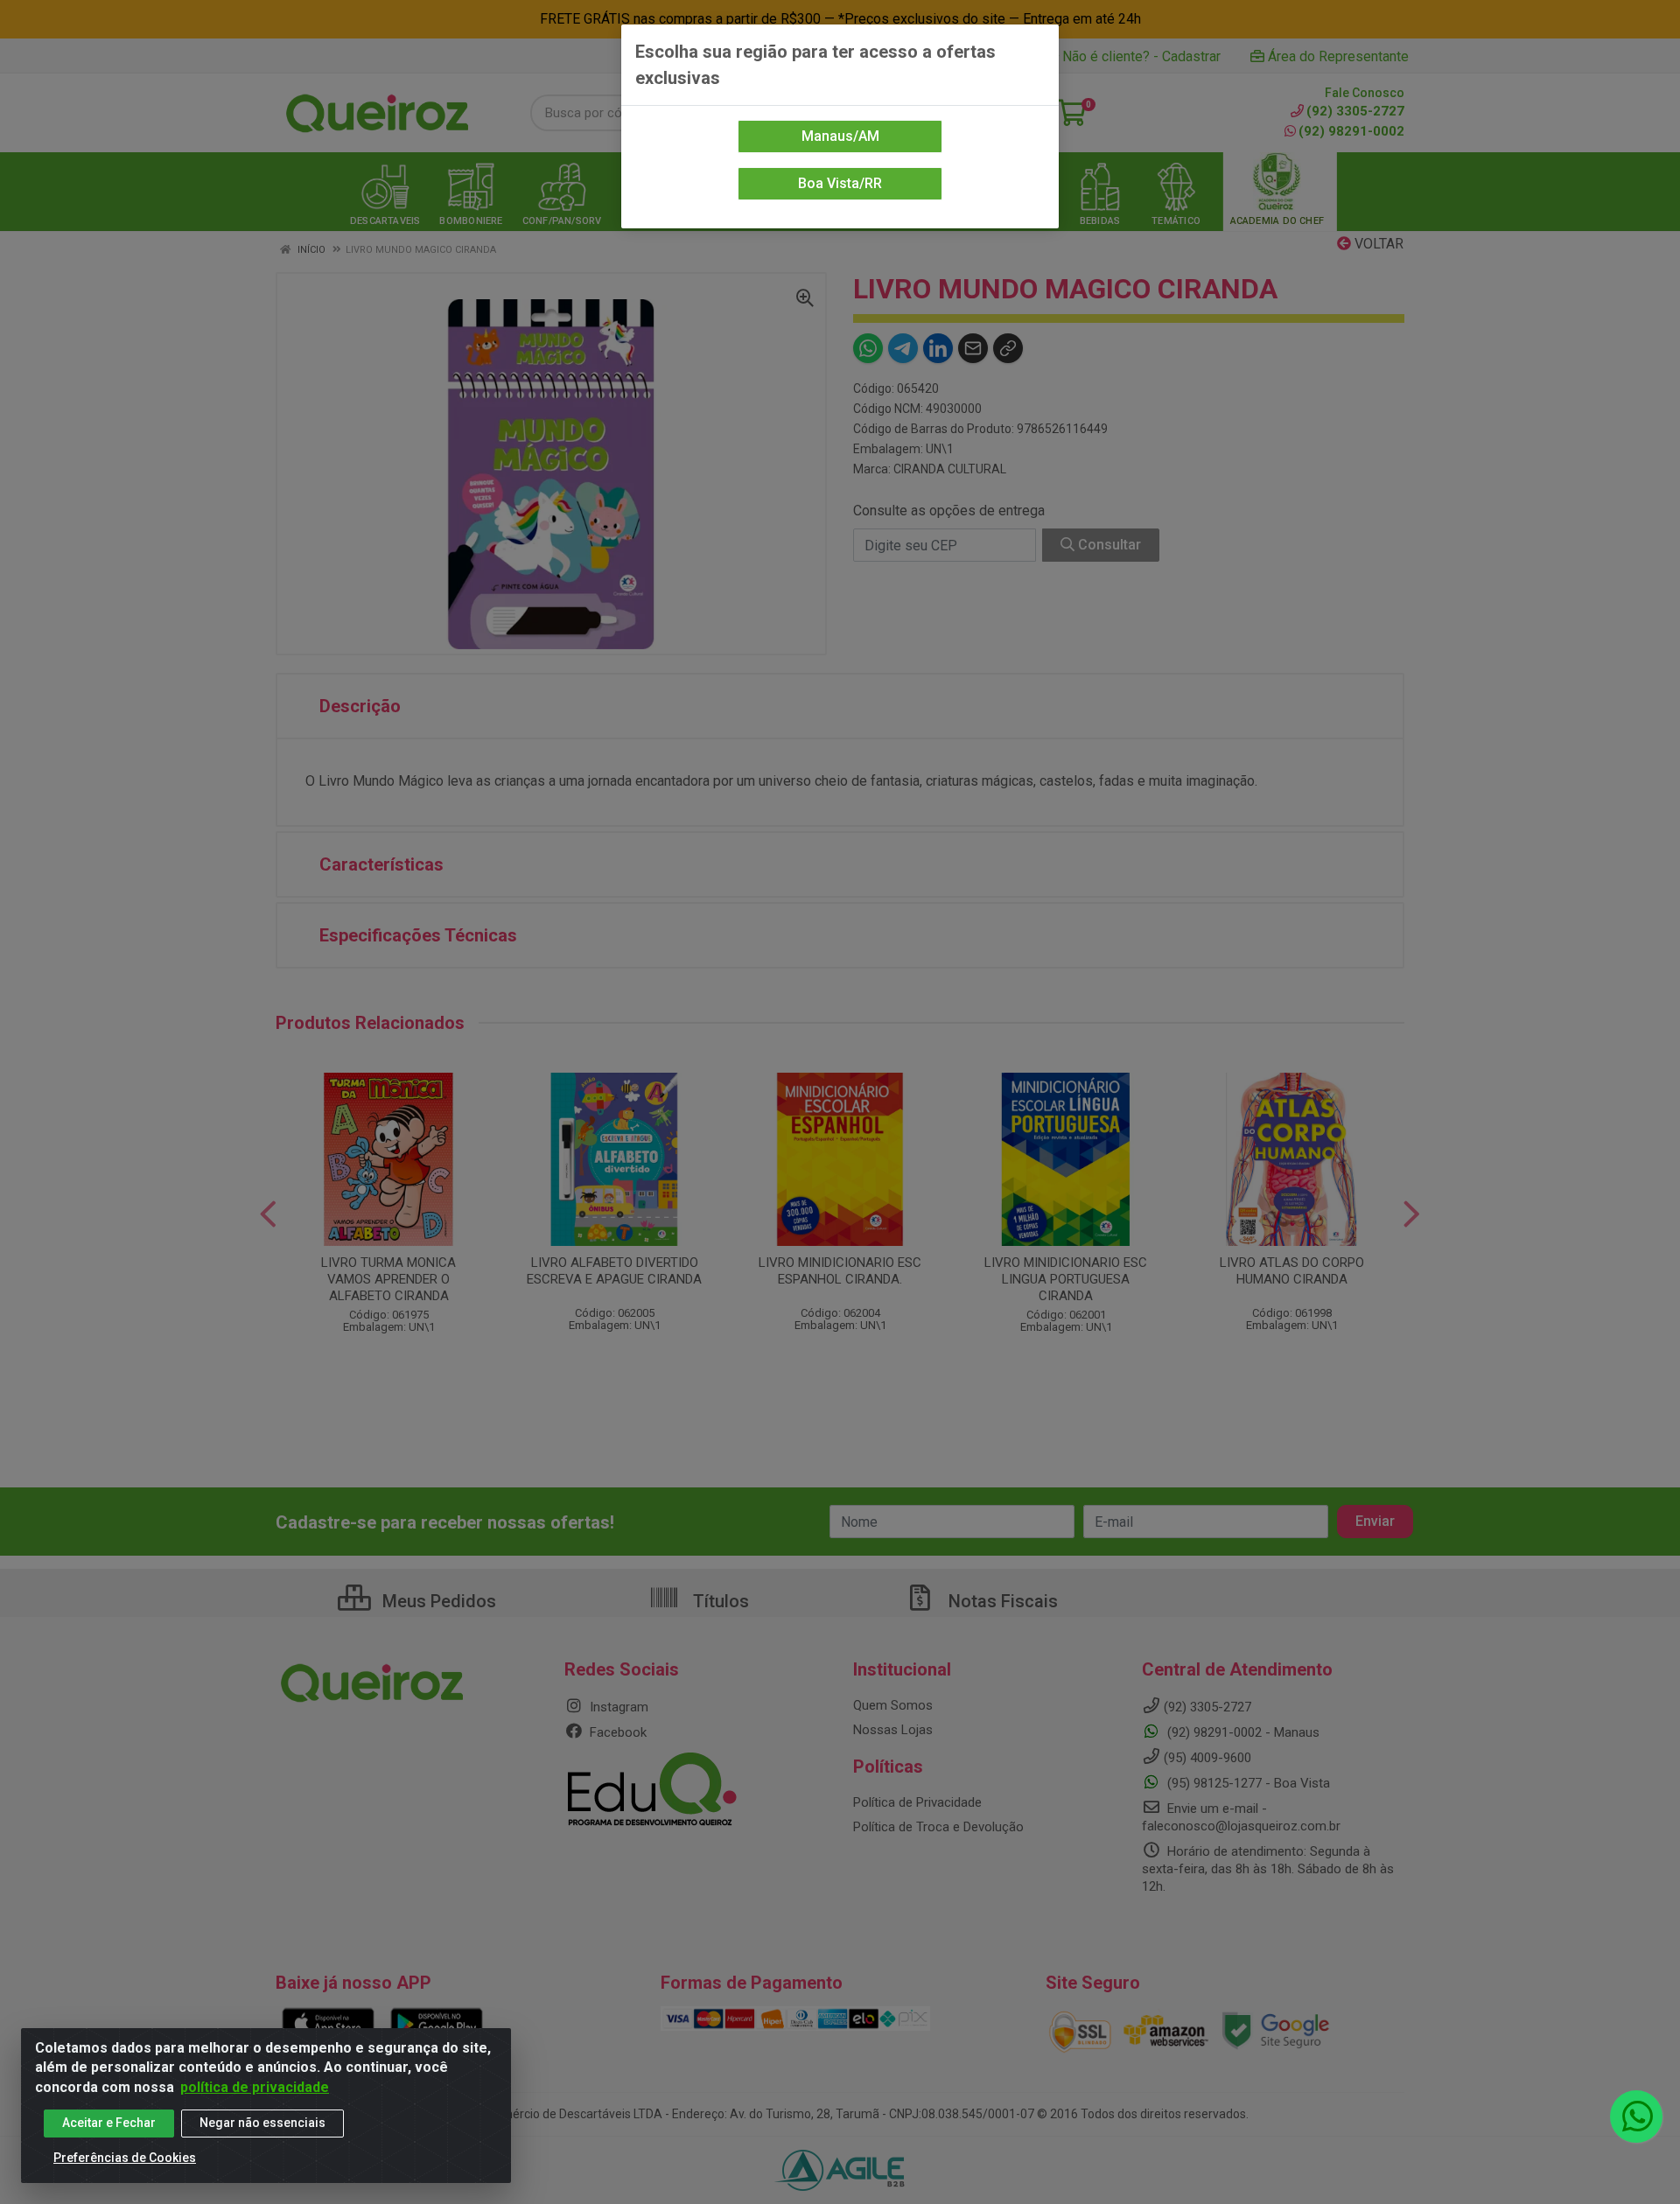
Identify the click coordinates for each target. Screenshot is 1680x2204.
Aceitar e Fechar (109, 2123)
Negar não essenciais (262, 2123)
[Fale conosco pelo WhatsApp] (1636, 2117)
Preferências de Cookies (125, 2158)
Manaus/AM (840, 136)
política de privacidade (255, 2087)
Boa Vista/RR (840, 183)
